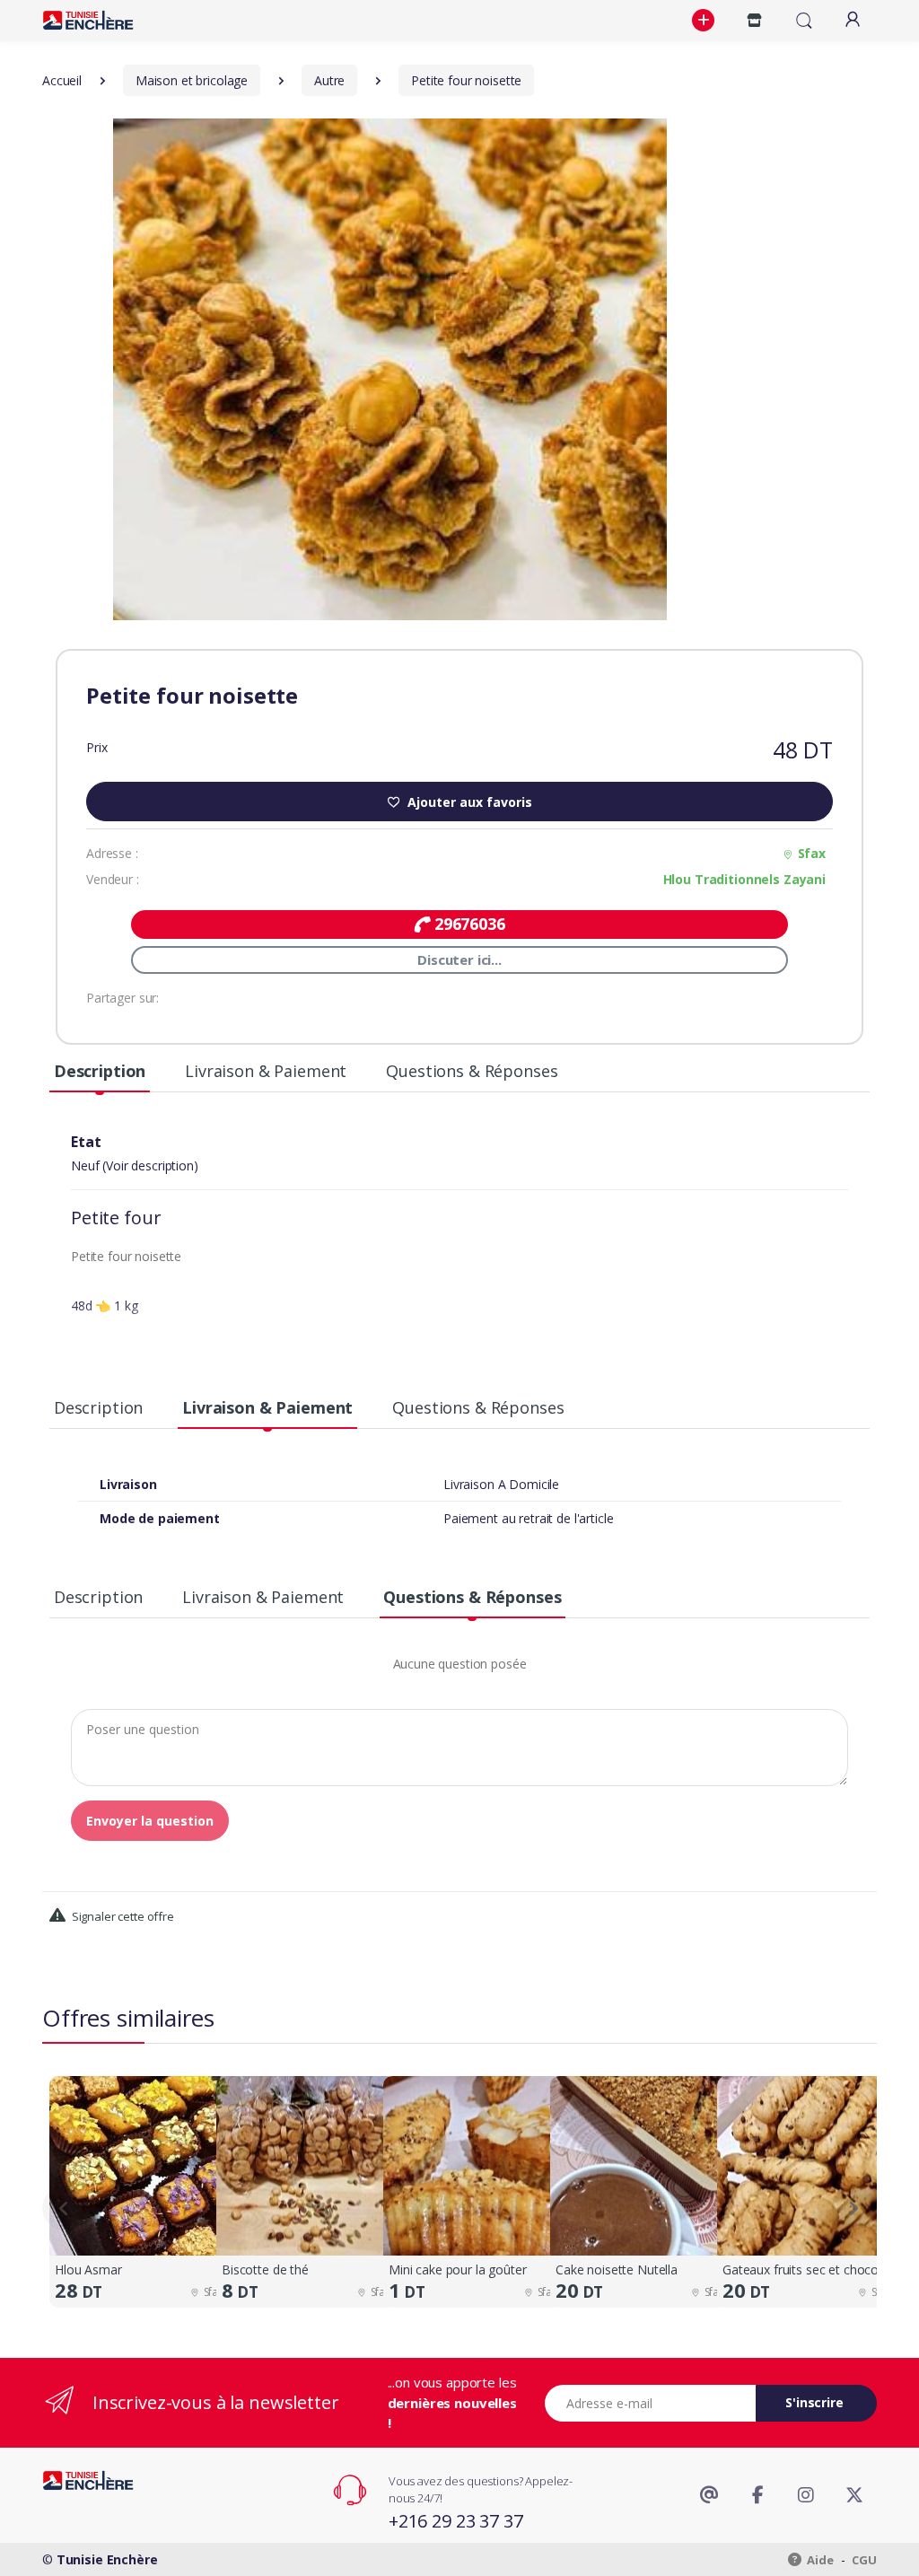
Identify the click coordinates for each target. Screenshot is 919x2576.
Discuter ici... (459, 959)
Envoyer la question (150, 1821)
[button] (705, 21)
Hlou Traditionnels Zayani (744, 879)
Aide (819, 2560)
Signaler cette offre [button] (122, 1916)
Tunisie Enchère (107, 2559)
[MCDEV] (88, 20)
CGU (864, 2560)
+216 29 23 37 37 (456, 2521)
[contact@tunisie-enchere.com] (709, 2495)
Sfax (812, 853)
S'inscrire (814, 2402)
